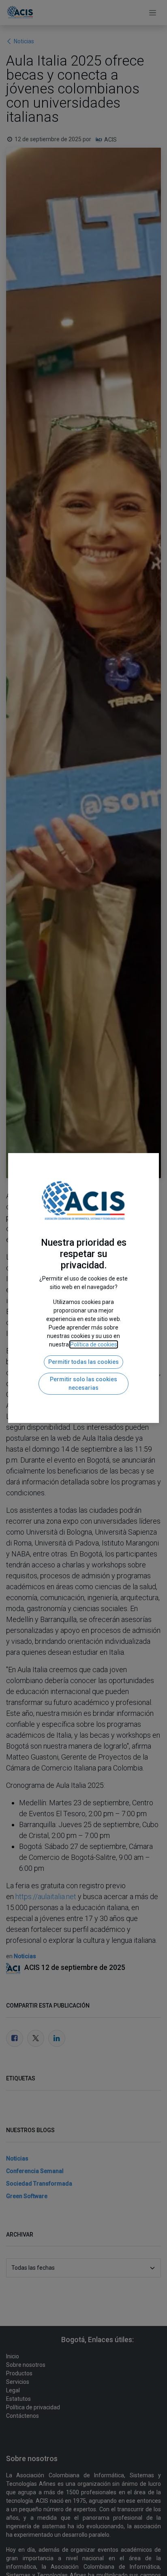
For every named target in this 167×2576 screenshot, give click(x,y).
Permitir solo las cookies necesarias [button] (83, 1383)
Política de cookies (94, 1344)
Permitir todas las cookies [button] (83, 1362)
